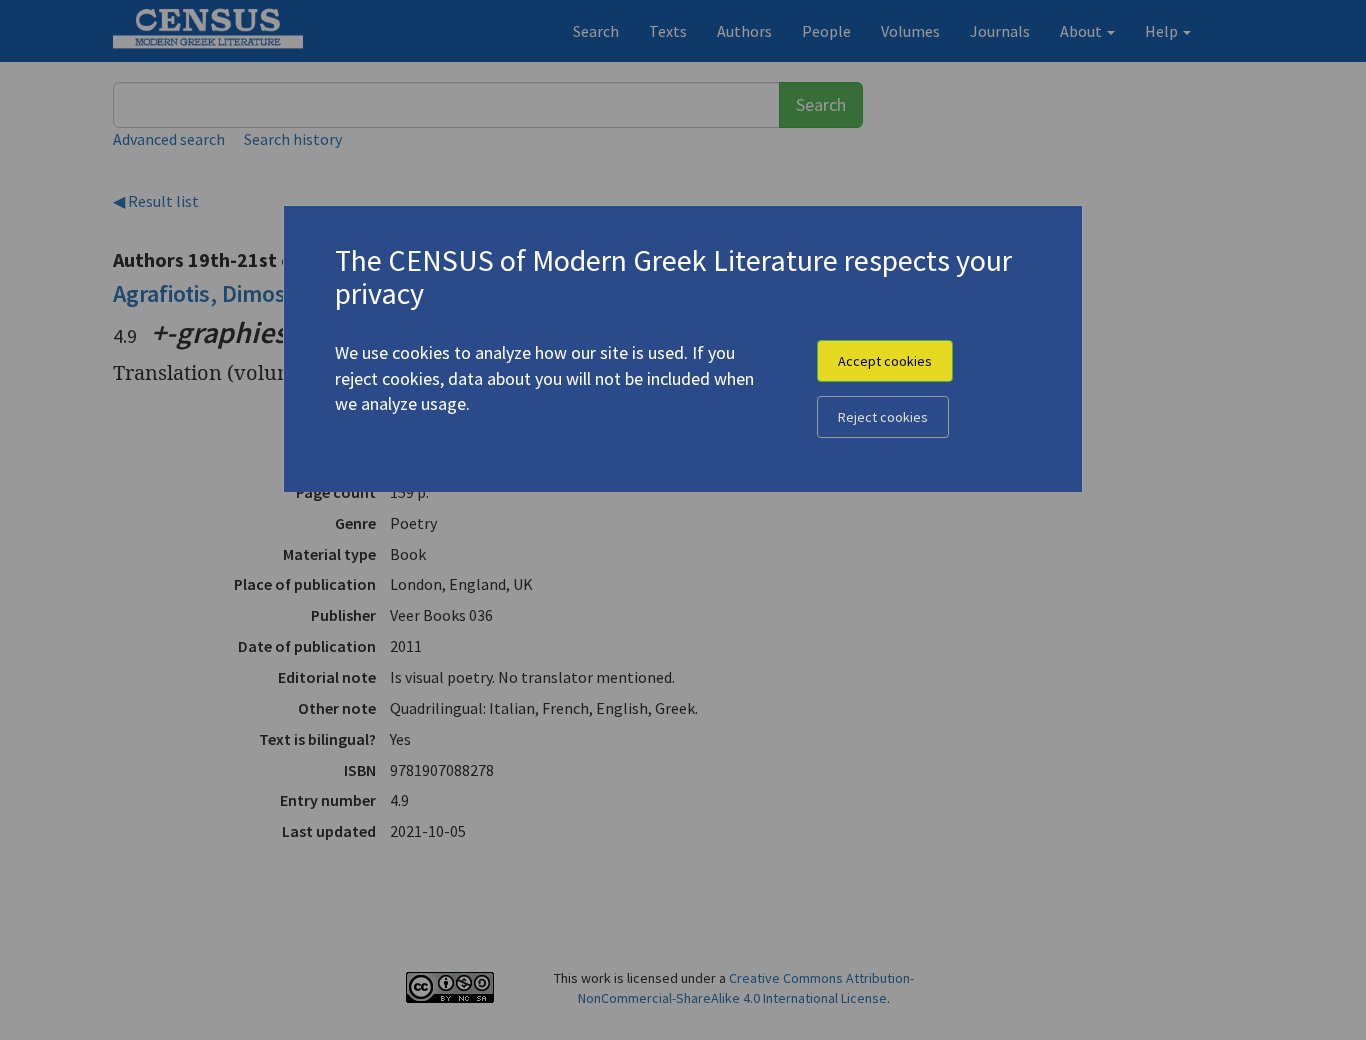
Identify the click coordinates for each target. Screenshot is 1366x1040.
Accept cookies (885, 361)
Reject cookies (883, 417)
